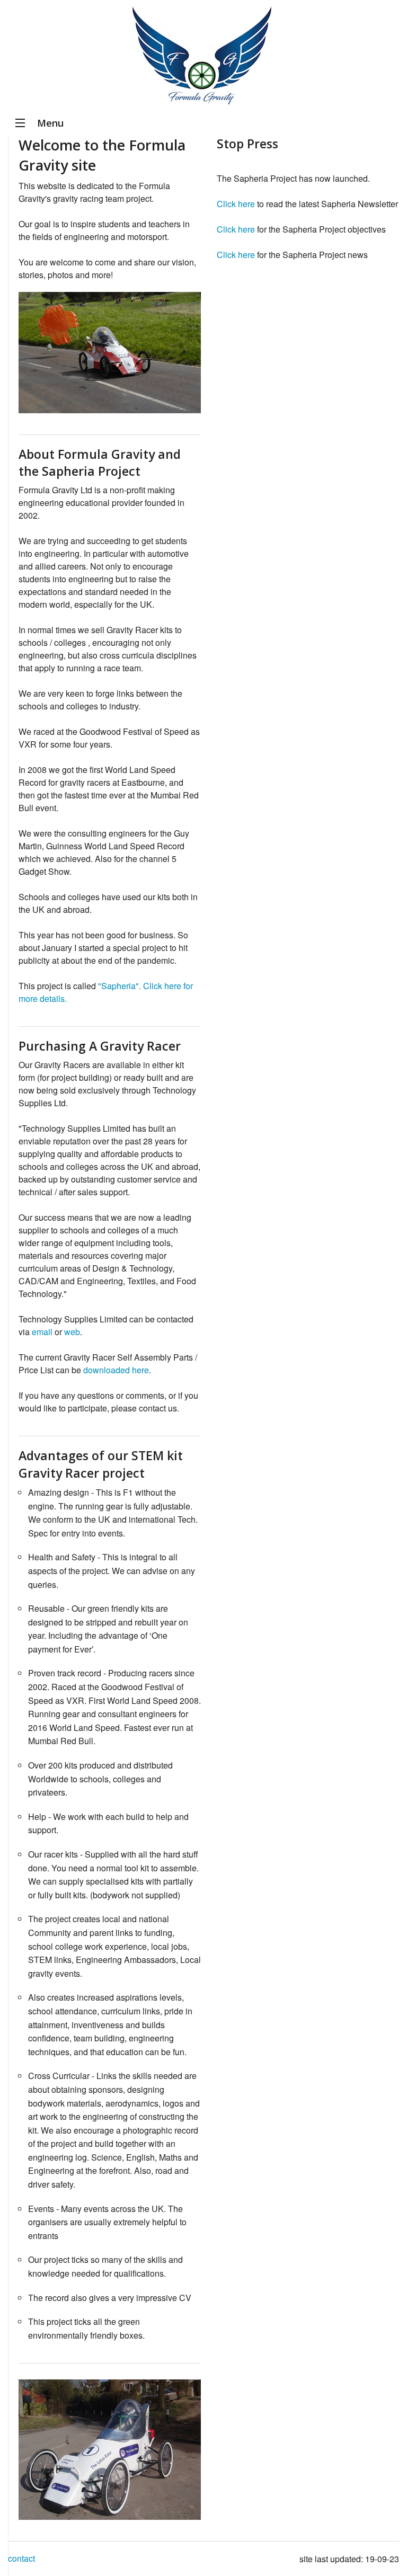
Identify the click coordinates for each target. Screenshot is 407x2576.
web (72, 1332)
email (42, 1332)
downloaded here (116, 1370)
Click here (236, 204)
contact (21, 2558)
